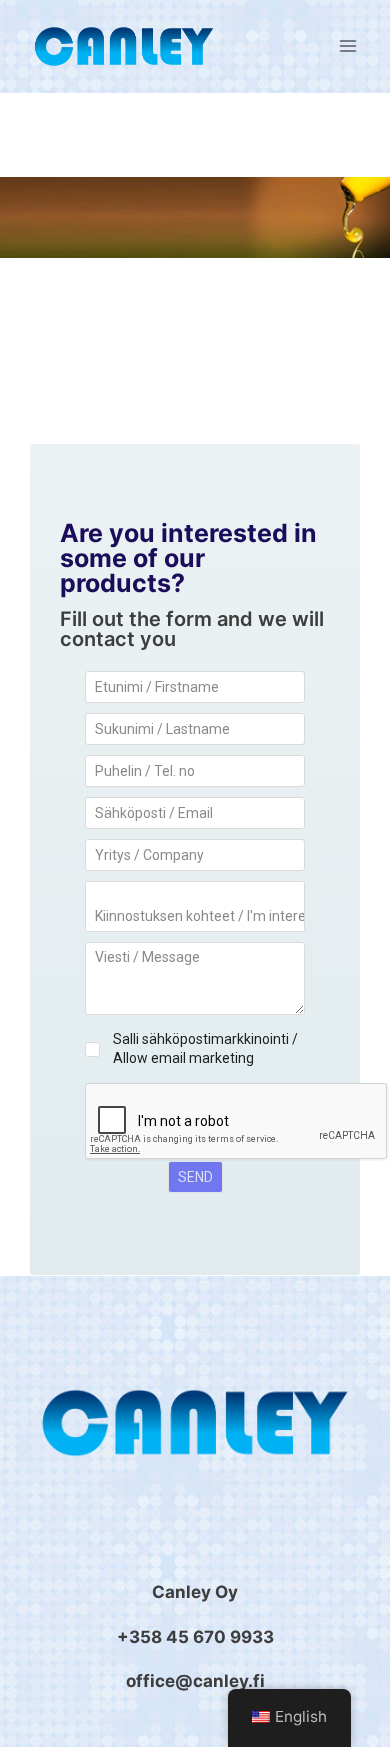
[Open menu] (347, 46)
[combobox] (195, 906)
